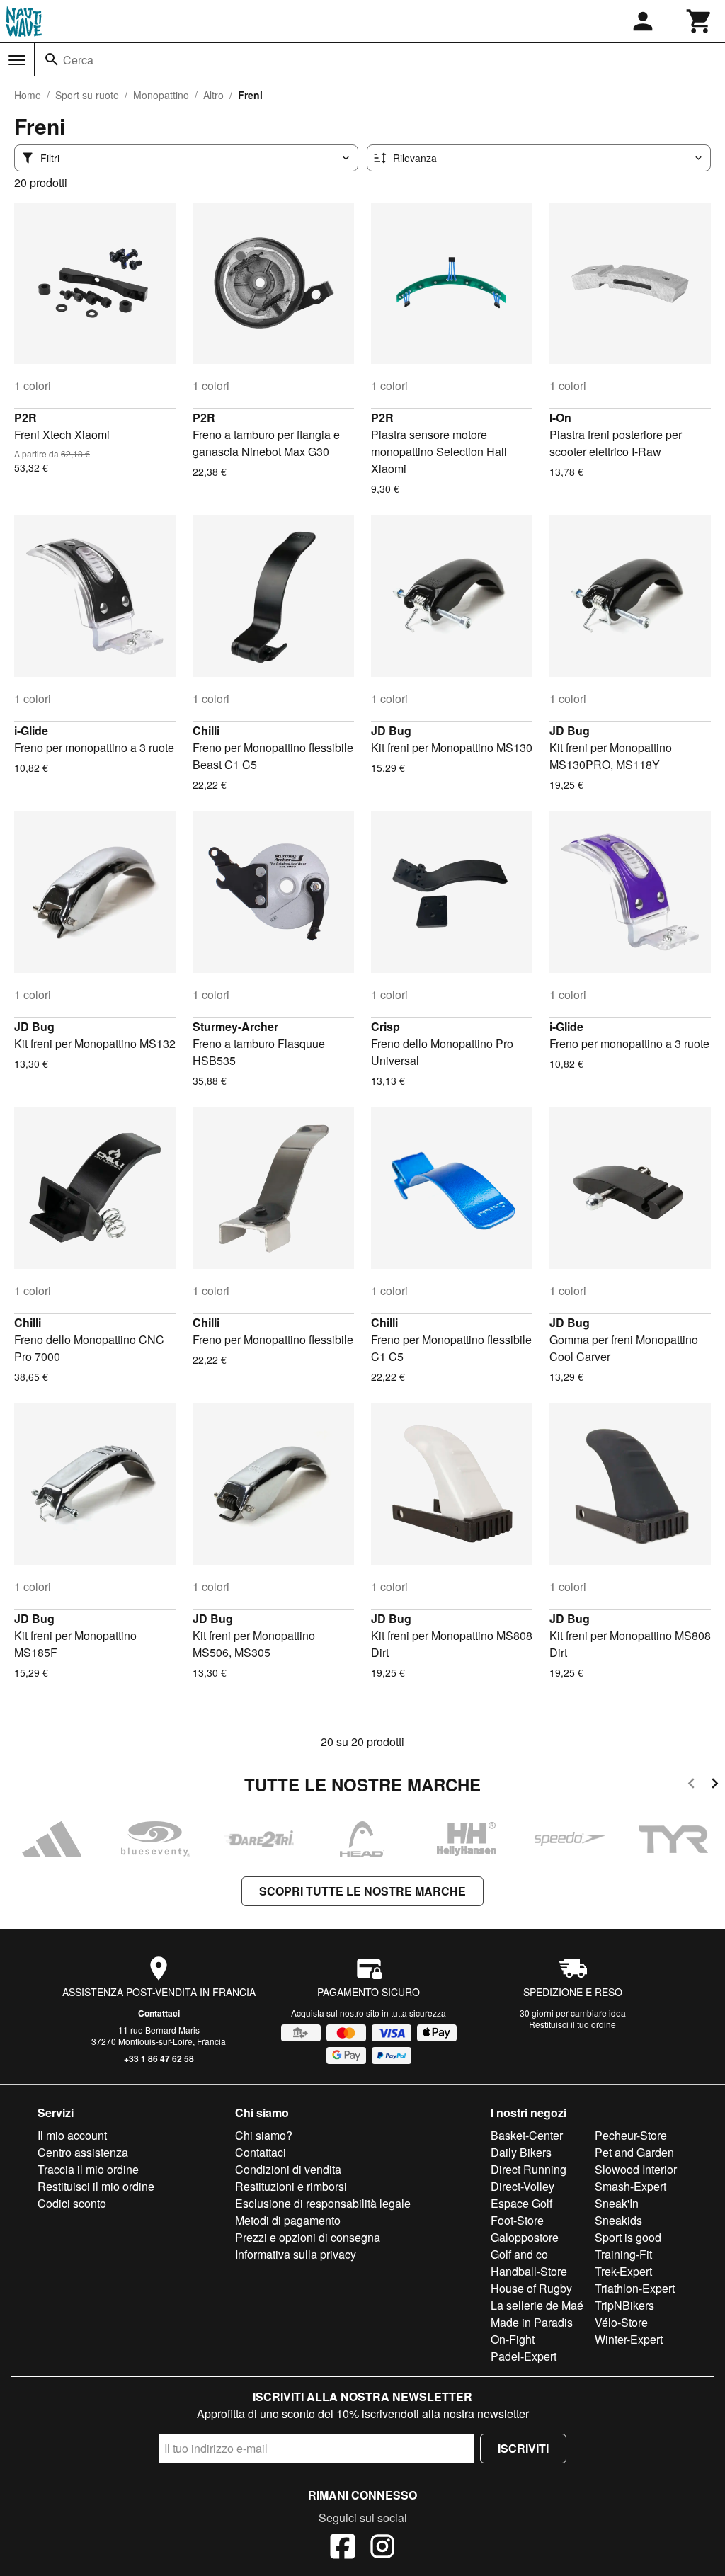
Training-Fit (623, 2254)
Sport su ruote (87, 95)
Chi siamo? (264, 2135)
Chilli (206, 730)
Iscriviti (523, 2448)
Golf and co (519, 2254)
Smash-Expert (630, 2186)
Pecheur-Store (631, 2135)
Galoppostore (525, 2237)
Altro (213, 95)
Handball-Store (529, 2271)
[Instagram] (382, 2548)
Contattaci (159, 2013)
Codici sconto (72, 2203)
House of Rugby (531, 2288)
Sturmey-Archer (235, 1026)
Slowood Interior (636, 2169)
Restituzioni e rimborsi (291, 2186)
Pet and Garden (634, 2152)
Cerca (78, 60)
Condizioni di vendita (288, 2169)
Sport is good (628, 2237)
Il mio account (72, 2135)
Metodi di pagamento (288, 2220)
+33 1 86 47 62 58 (159, 2058)
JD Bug (391, 730)
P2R (25, 417)
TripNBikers (624, 2305)
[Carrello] (700, 21)
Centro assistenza (83, 2152)
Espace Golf (521, 2203)
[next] (715, 1785)
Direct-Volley (523, 2186)
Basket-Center (527, 2135)
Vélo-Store (621, 2322)
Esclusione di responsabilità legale (323, 2203)
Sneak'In (617, 2203)
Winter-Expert (629, 2339)
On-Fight (513, 2339)
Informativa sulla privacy (296, 2254)
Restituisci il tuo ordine (572, 2024)
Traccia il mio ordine (88, 2169)
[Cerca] (52, 59)
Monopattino (161, 95)
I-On (560, 417)
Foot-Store (517, 2220)
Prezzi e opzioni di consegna (308, 2237)
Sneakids (618, 2220)
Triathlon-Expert (635, 2288)
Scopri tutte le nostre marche (362, 1891)
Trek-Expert (623, 2271)
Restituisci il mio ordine (96, 2186)
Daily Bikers (521, 2152)
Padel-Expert (524, 2356)
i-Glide (31, 730)
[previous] (691, 1785)
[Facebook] (343, 2548)
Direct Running (529, 2169)
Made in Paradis (532, 2322)
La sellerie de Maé (537, 2305)
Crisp (386, 1026)
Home (28, 95)
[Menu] (17, 60)
